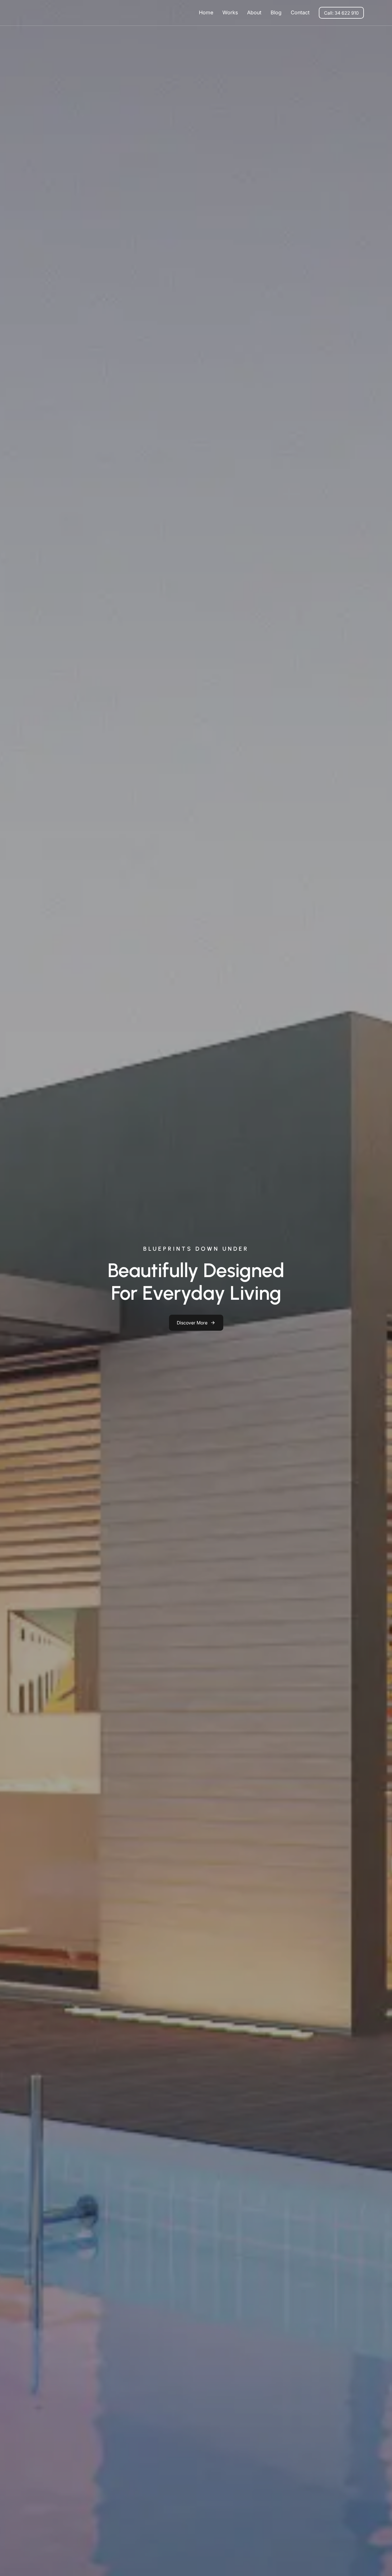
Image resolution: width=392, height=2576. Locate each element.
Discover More (192, 1323)
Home (206, 12)
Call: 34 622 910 (341, 13)
